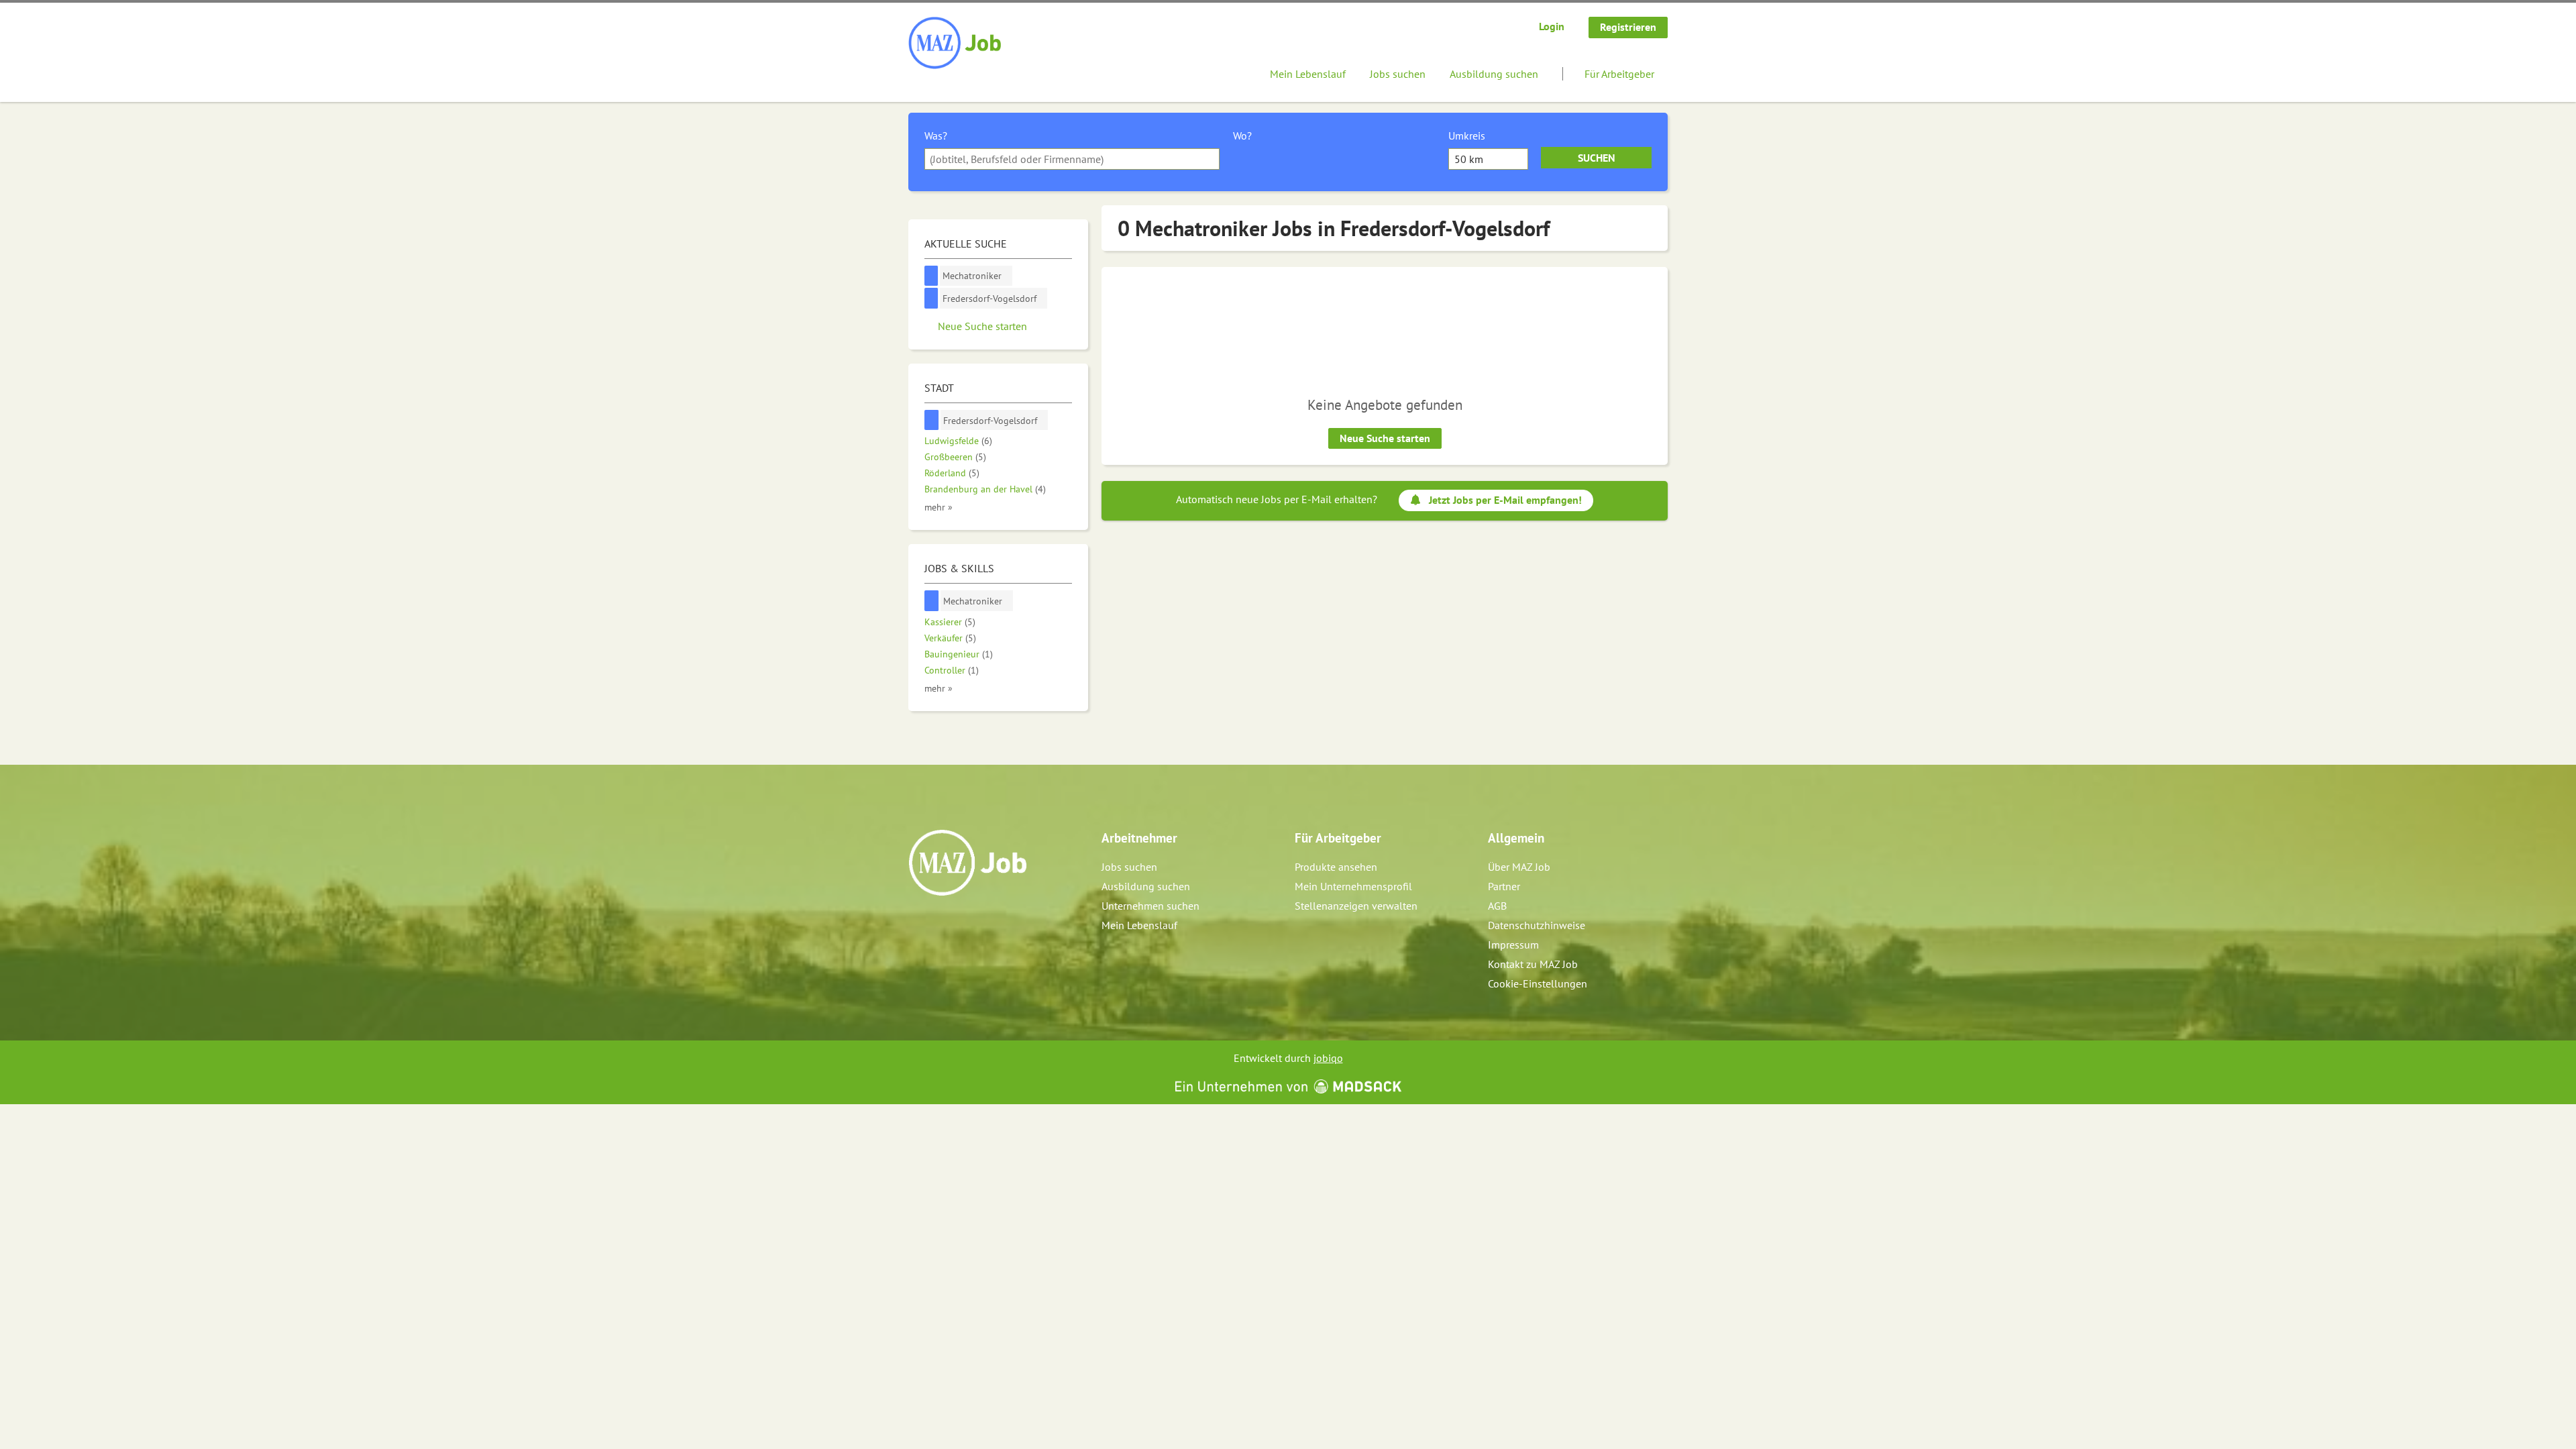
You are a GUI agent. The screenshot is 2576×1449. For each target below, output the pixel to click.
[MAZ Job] (956, 44)
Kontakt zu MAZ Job (1533, 964)
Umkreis (1467, 136)
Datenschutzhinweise (1537, 925)
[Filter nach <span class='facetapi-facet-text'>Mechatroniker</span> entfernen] (931, 276)
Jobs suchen (1398, 74)
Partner (1504, 886)
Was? (936, 136)
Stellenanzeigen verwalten (1356, 906)
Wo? (1242, 136)
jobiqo (1328, 1058)
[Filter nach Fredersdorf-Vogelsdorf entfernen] (932, 420)
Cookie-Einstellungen (1538, 983)
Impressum (1513, 945)
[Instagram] (942, 924)
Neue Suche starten (1385, 438)
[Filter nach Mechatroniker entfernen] (932, 601)
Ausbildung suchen (1494, 74)
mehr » (938, 507)
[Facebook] (919, 924)
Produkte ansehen (1336, 867)
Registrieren (1628, 27)
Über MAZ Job (1519, 867)
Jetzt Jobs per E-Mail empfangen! (1505, 500)
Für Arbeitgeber (1619, 74)
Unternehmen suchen (1150, 906)
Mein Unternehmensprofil (1353, 886)
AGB (1497, 906)
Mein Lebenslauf (1308, 74)
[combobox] (1072, 159)
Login (1552, 26)
